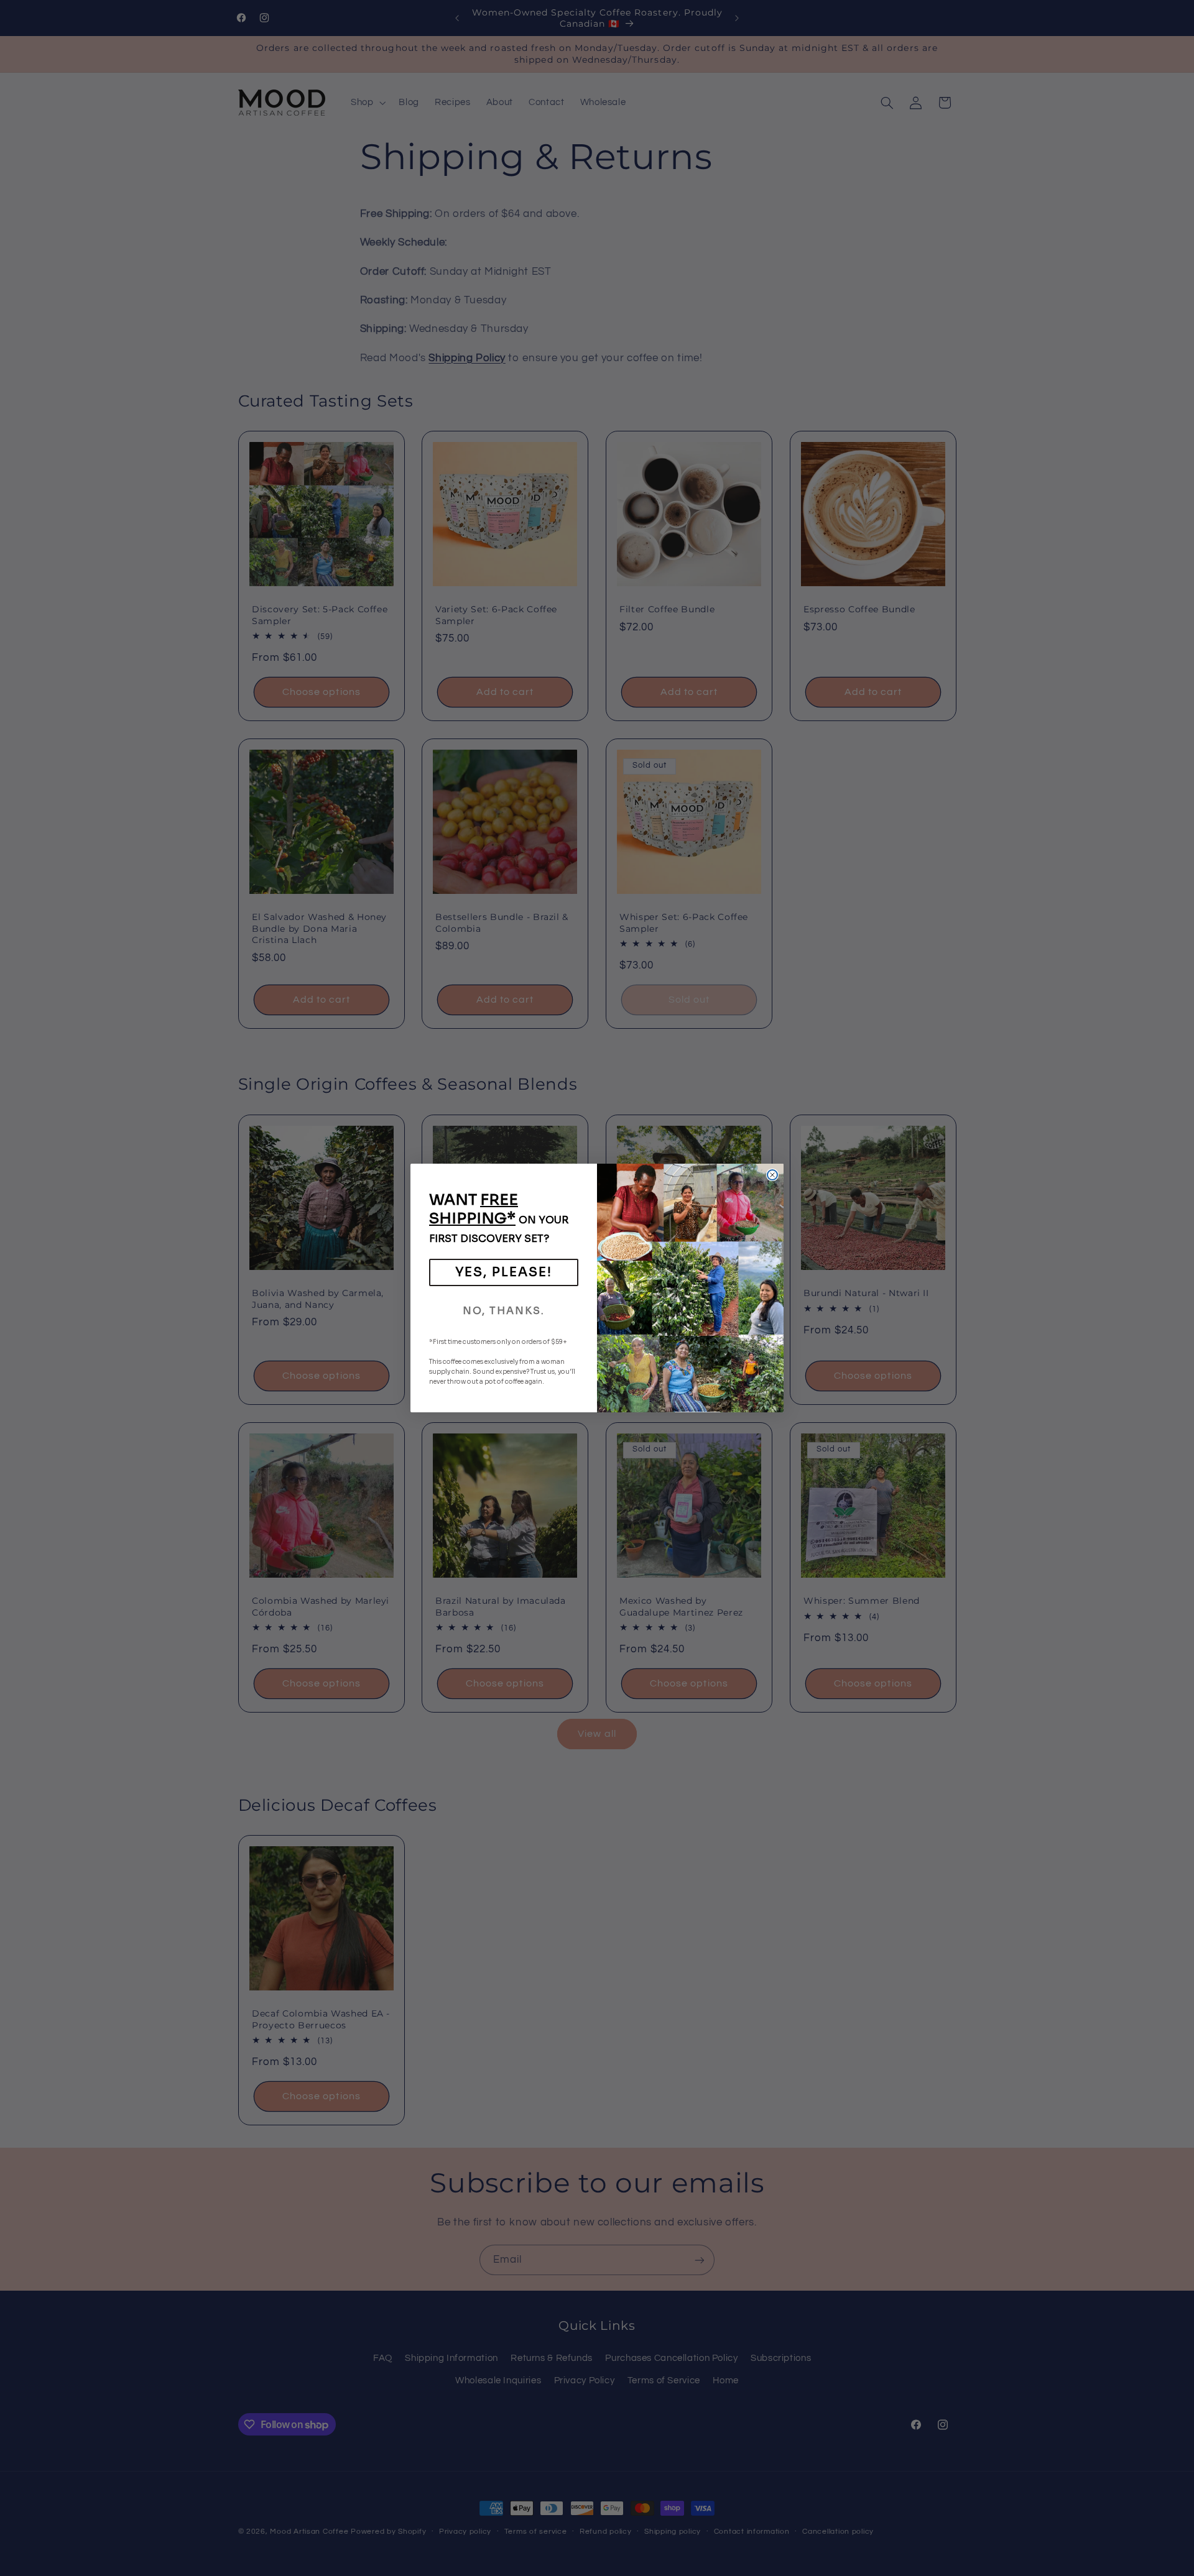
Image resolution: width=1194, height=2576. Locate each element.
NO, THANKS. (504, 1311)
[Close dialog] (772, 1175)
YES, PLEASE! (504, 1272)
